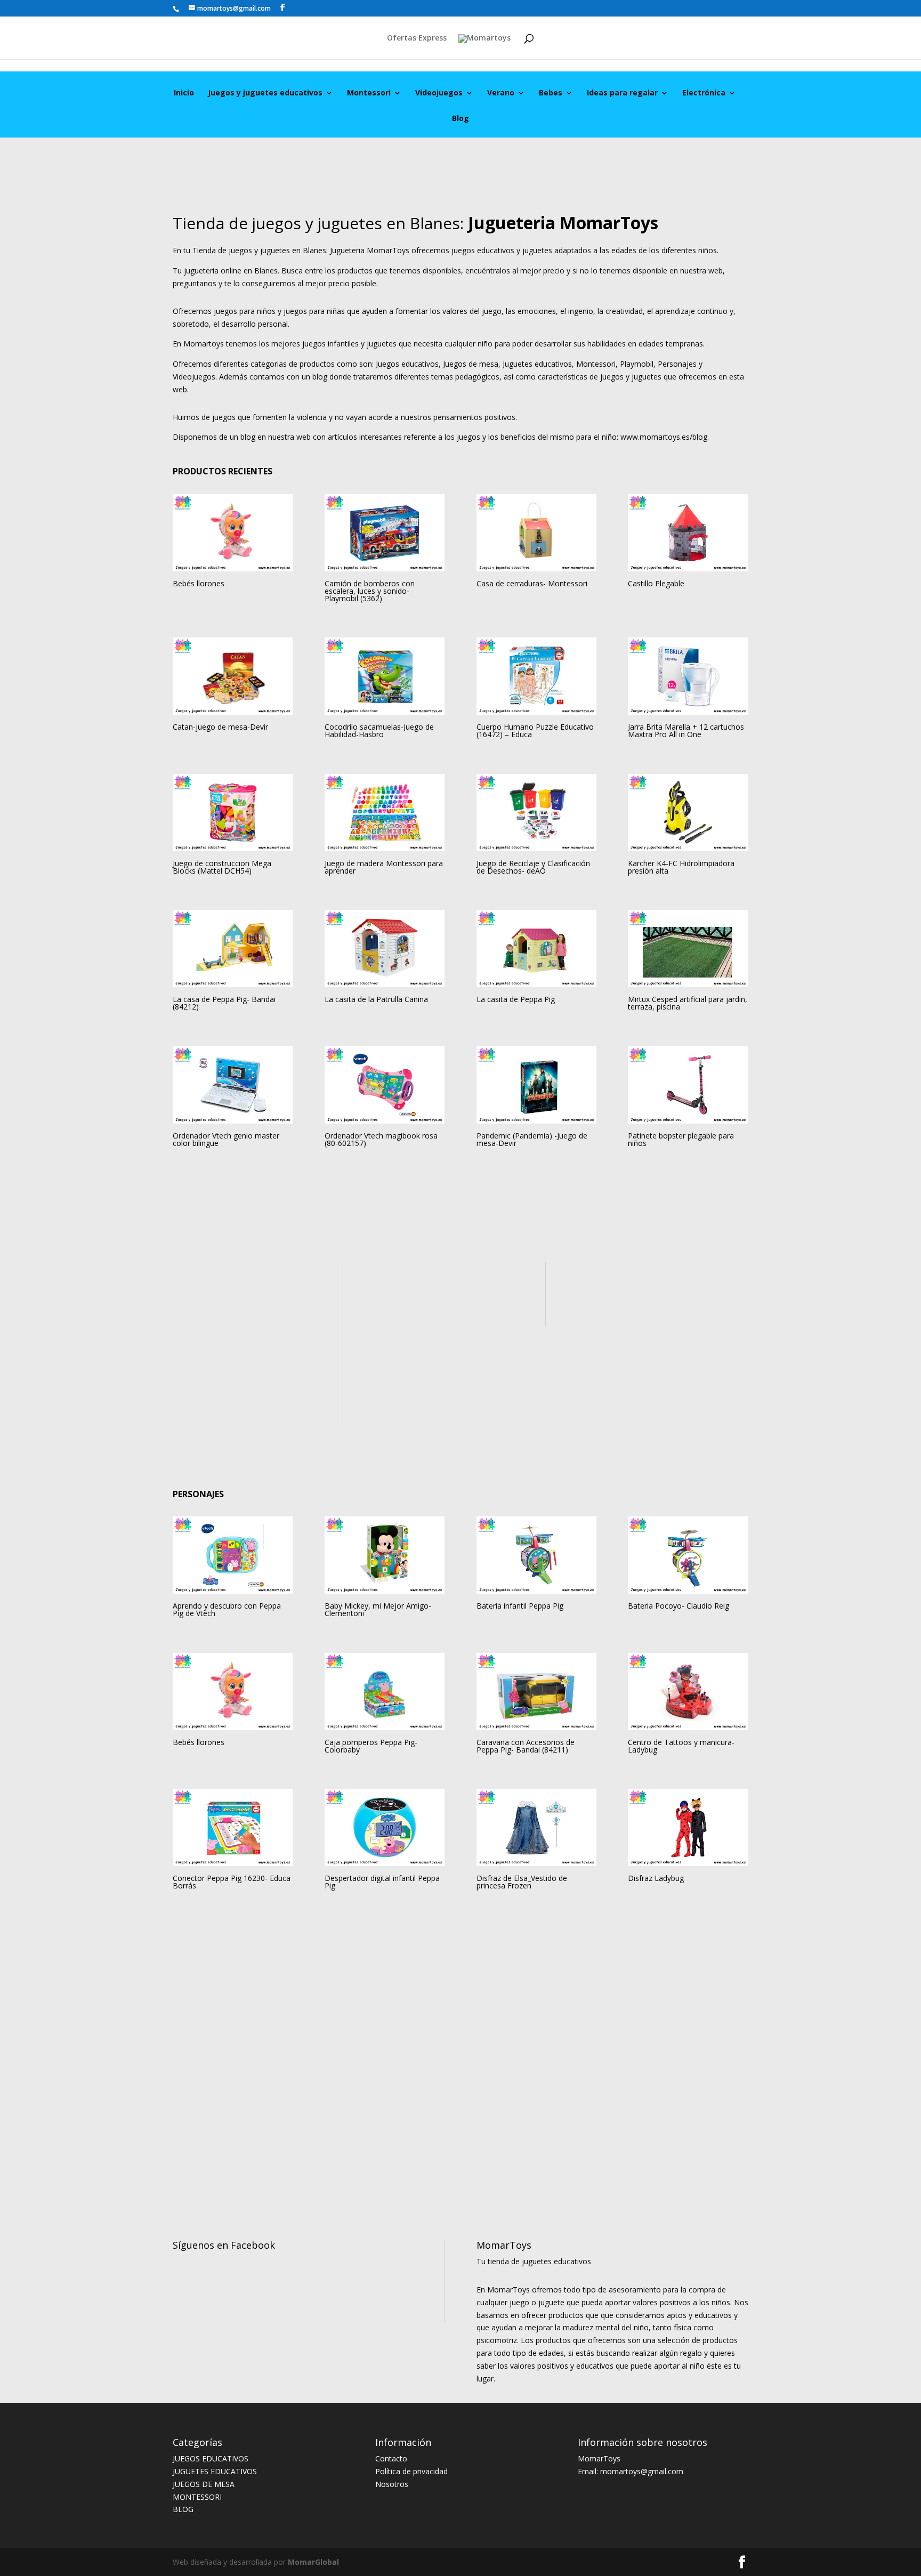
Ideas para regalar (622, 93)
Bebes (551, 93)
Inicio (184, 93)
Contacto (391, 2458)
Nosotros (392, 2484)
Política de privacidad (411, 2471)
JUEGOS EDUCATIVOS (211, 2458)
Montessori (369, 93)
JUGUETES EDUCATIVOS (215, 2471)
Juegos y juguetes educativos (265, 93)
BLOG (183, 2509)
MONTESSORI (197, 2497)
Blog (461, 119)
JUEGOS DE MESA (204, 2484)
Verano (501, 93)
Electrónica (704, 93)
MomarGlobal (312, 2562)
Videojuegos (439, 93)
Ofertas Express (417, 38)
